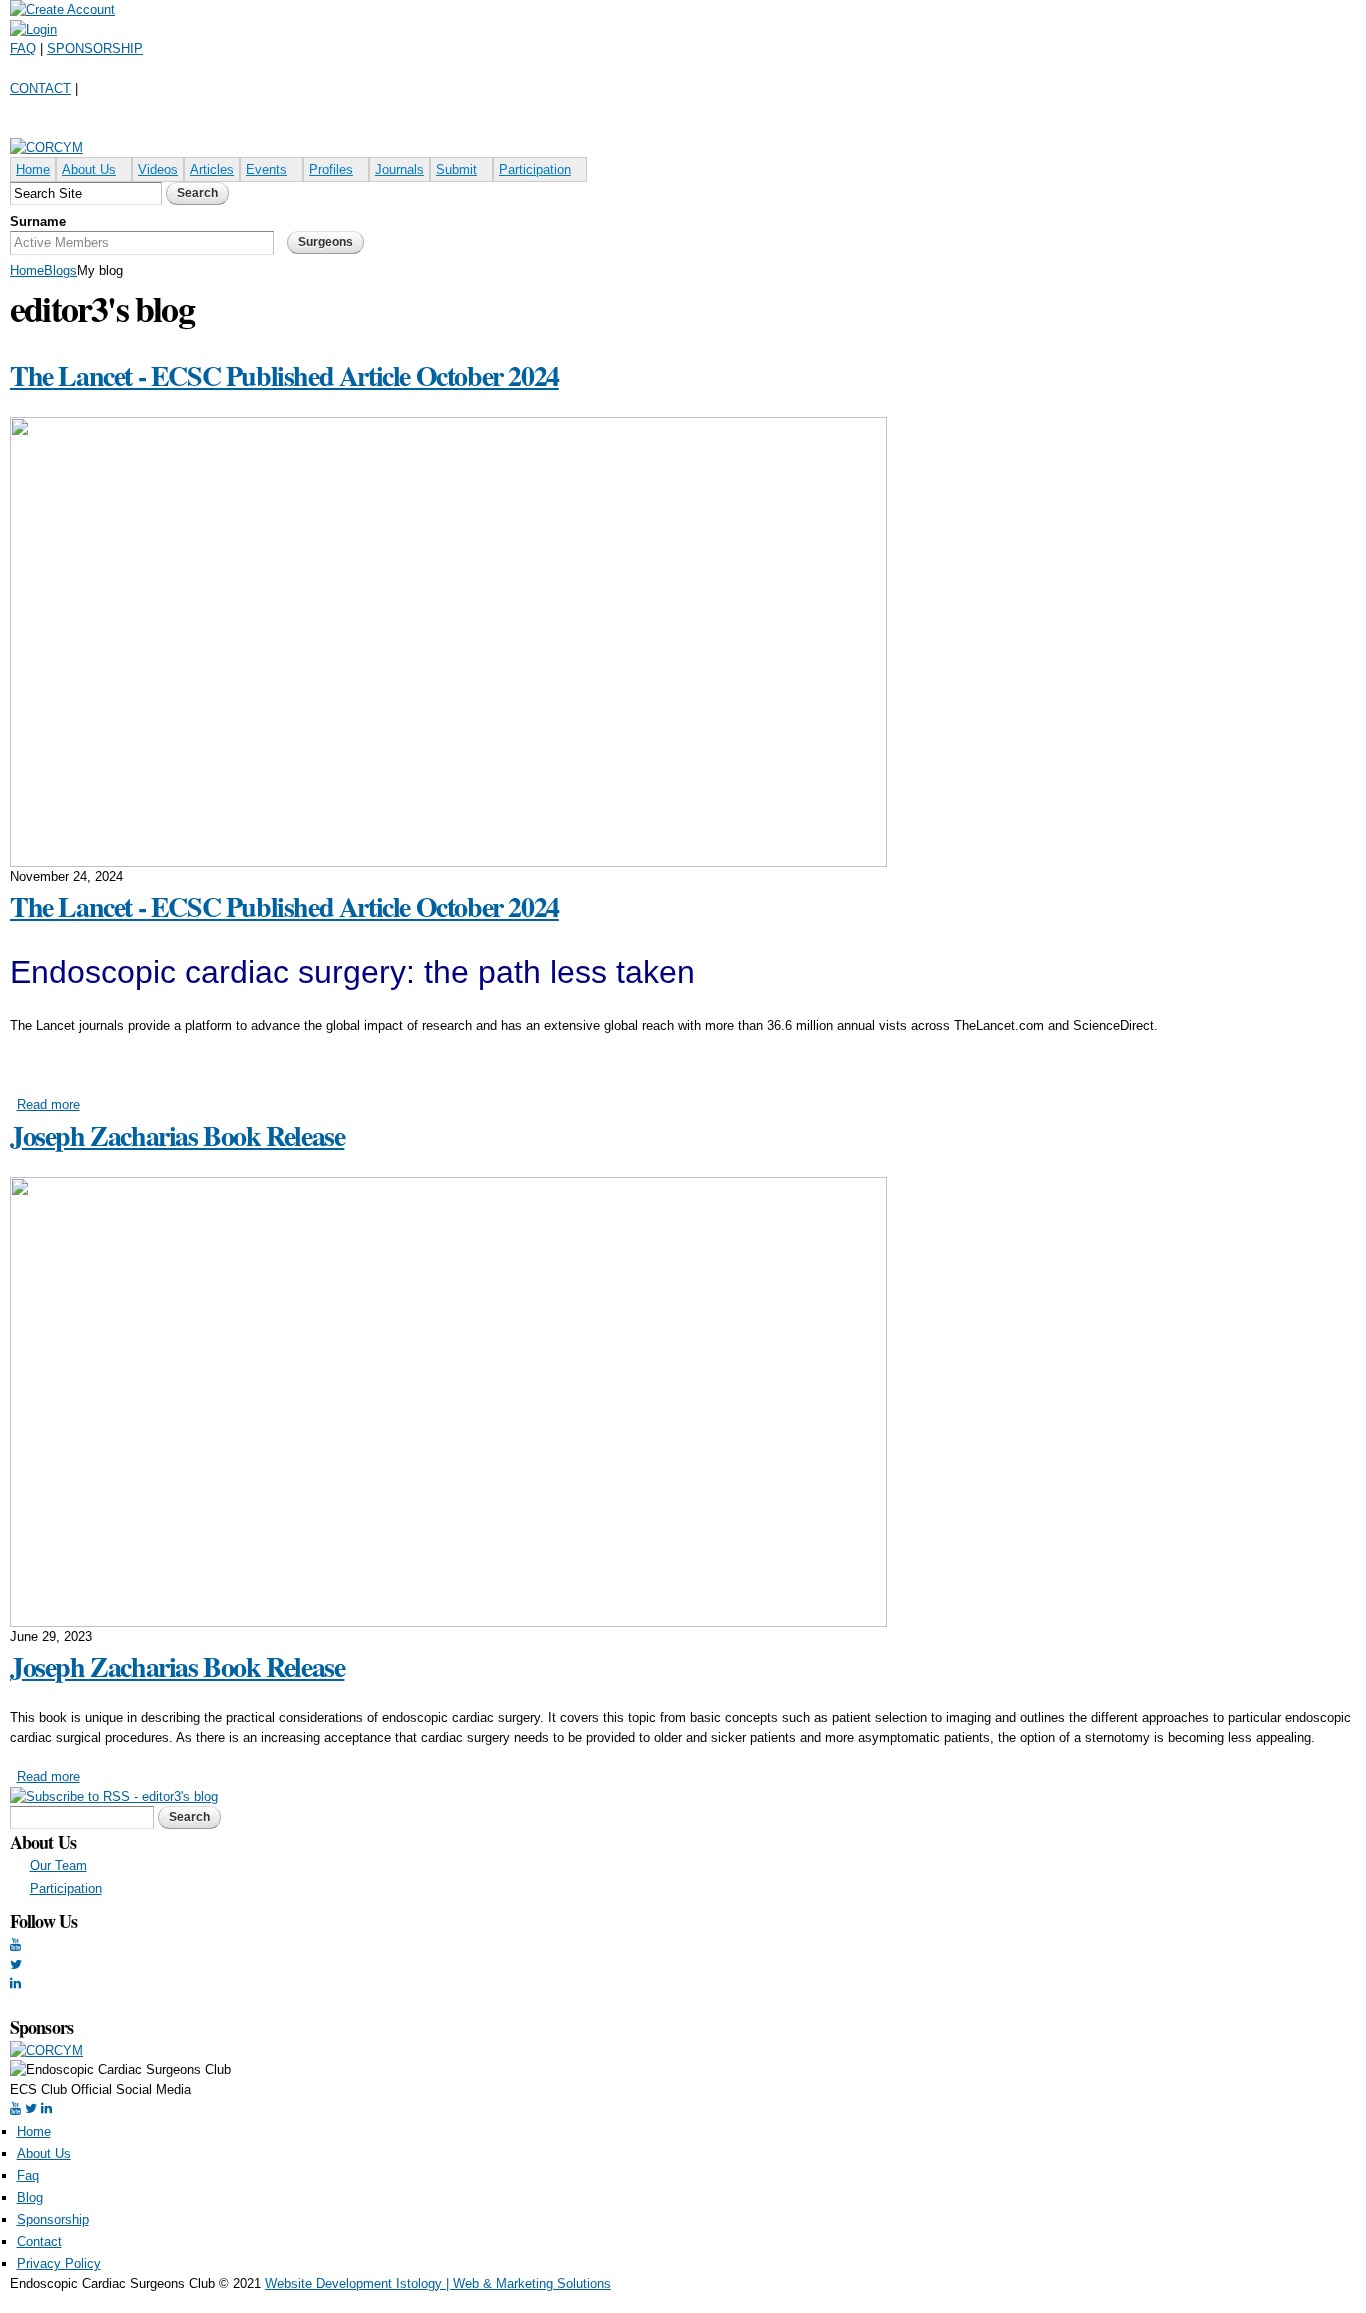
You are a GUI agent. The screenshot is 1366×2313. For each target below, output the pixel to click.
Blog (30, 2197)
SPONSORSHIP (95, 48)
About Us (89, 169)
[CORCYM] (46, 147)
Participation (535, 169)
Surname (38, 221)
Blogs (60, 270)
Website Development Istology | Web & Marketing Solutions (438, 2283)
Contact (39, 2241)
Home (33, 169)
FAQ (23, 48)
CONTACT (40, 88)
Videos (158, 169)
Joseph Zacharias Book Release (177, 1135)
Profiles (331, 169)
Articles (212, 169)
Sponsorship (53, 2219)
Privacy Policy (59, 2263)
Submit (456, 169)
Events (266, 169)
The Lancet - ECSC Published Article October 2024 (284, 375)
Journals (399, 169)
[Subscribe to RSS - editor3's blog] (114, 1796)
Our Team (58, 1865)
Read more (48, 1104)
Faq (28, 2175)
